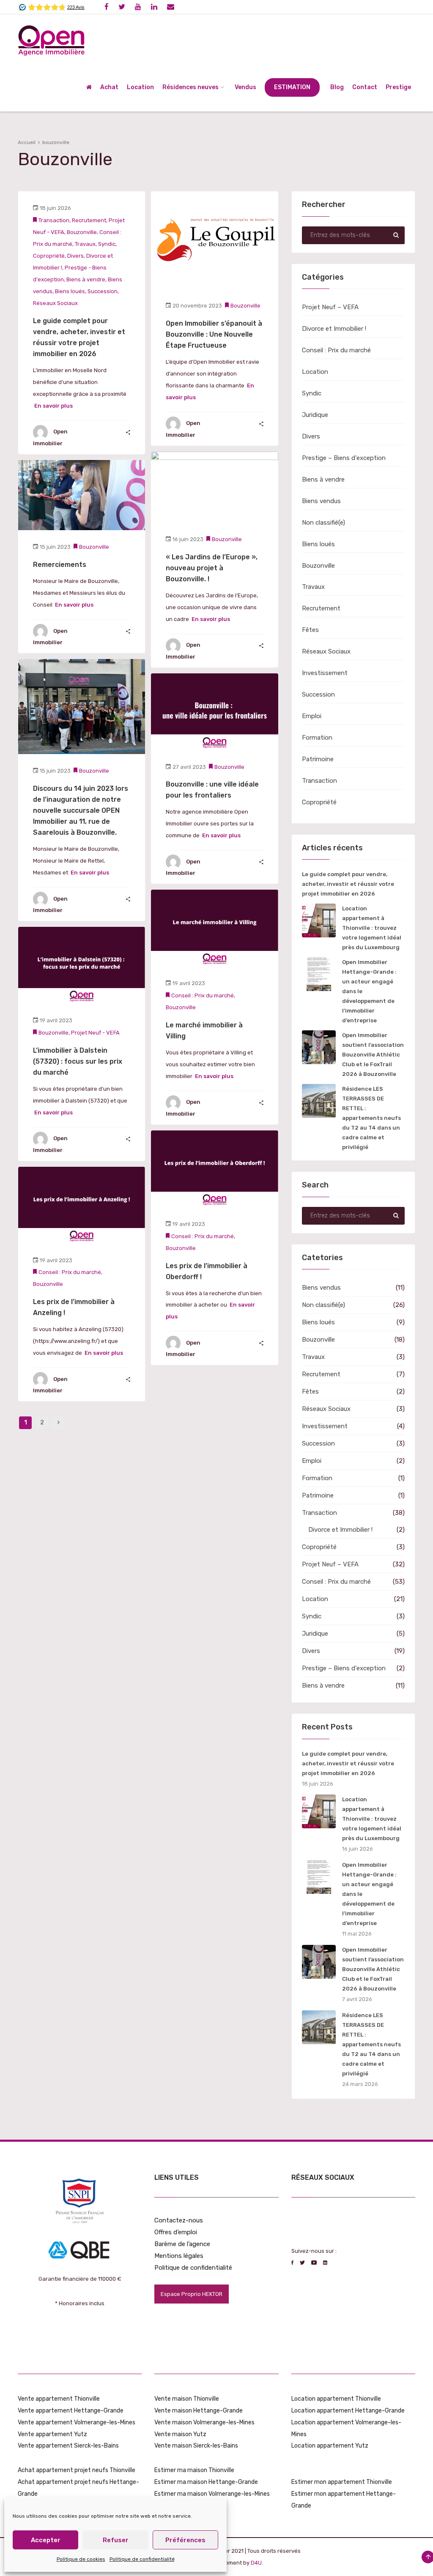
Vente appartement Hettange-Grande (71, 2411)
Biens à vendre (86, 279)
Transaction (54, 220)
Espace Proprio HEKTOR (192, 2294)
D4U (256, 2563)
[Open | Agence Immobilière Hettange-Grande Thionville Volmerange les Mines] (51, 39)
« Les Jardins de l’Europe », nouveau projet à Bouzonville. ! (212, 568)
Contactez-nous (179, 2220)
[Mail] (171, 7)
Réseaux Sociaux (55, 303)
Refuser (116, 2540)
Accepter (46, 2540)
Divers (75, 256)
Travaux (85, 244)
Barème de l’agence (182, 2244)
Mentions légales (179, 2256)
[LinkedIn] (154, 7)
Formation (317, 738)
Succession (103, 291)
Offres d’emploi (176, 2232)
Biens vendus (321, 501)
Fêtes (310, 630)
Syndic (107, 244)
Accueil (27, 142)
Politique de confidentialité (142, 2559)
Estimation (292, 87)
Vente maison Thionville (187, 2399)
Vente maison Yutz (180, 2434)
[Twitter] (122, 7)
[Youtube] (138, 7)
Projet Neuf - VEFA (95, 1033)
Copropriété (49, 256)
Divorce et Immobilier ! (334, 329)
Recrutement (89, 220)
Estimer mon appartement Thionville (342, 2482)
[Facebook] (107, 7)
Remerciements (60, 565)
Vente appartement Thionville (59, 2399)
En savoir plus (53, 406)
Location (315, 372)
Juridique (315, 415)
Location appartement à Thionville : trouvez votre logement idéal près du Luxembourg (372, 928)
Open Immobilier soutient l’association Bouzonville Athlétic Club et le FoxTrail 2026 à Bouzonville (373, 1055)
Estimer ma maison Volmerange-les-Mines (212, 2494)
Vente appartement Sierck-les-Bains (68, 2446)
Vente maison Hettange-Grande (199, 2411)
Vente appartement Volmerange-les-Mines (77, 2422)
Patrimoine (318, 759)
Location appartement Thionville (336, 2399)
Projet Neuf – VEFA (330, 307)
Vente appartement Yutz (52, 2434)
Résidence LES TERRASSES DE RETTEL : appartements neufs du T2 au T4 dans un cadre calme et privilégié (371, 1118)
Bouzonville (82, 232)
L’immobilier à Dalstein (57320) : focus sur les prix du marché (78, 1061)
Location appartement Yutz (330, 2446)
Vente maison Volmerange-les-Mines (204, 2422)
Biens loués (70, 291)
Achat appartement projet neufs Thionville (77, 2470)
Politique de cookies (81, 2559)
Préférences (185, 2540)
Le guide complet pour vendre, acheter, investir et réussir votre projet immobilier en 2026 (348, 884)
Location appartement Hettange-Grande (348, 2411)
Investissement (325, 673)
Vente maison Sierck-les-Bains (196, 2446)
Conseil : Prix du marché (203, 995)
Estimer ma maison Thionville (194, 2470)
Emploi (312, 716)
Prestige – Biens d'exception (344, 458)
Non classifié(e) (323, 523)
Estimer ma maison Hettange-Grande (206, 2482)
